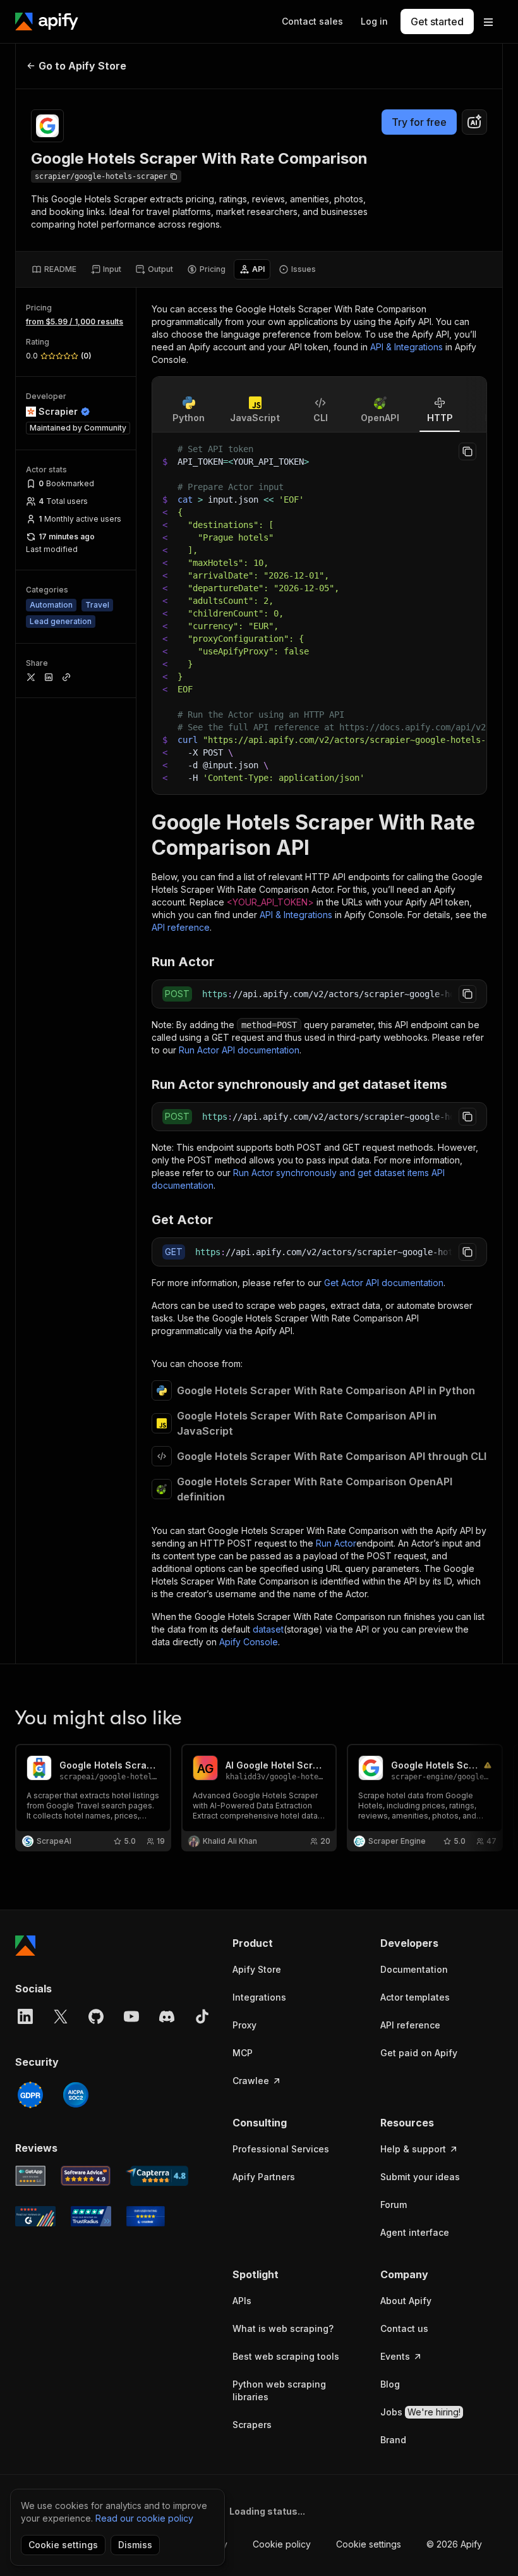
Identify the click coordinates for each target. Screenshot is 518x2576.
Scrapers (252, 2425)
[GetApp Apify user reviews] (30, 2176)
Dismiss (135, 2545)
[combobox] (474, 122)
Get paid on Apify (419, 2053)
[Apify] (47, 21)
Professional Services (281, 2149)
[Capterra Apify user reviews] (157, 2176)
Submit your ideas (420, 2177)
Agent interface (415, 2232)
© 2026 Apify (454, 2544)
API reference (181, 927)
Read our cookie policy (144, 2518)
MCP (243, 2053)
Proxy (244, 2025)
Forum (394, 2205)
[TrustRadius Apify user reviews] (91, 2216)
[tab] (54, 269)
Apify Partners (264, 2177)
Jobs (420, 2412)
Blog (390, 2384)
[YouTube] (131, 2016)
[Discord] (167, 2016)
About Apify (406, 2301)
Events (395, 2356)
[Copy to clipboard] (467, 451)
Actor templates (415, 1997)
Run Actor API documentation (239, 1050)
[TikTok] (202, 2016)
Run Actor (336, 1543)
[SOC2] (76, 2095)
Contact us (404, 2328)
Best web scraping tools (286, 2356)
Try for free (419, 122)
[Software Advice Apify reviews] (86, 2176)
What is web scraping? (283, 2328)
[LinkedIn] (25, 2016)
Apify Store (257, 1969)
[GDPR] (30, 2095)
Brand (393, 2440)
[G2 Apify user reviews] (35, 2216)
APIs (242, 2301)
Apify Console (249, 1642)
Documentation (414, 1969)
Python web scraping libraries (279, 2390)
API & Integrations (407, 347)
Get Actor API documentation (384, 1283)
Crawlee (251, 2081)
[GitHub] (96, 2016)
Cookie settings (369, 2544)
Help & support (413, 2149)
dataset (268, 1629)
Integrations (259, 1997)
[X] (61, 2016)
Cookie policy (282, 2544)
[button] (294, 1943)
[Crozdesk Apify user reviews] (146, 2216)
